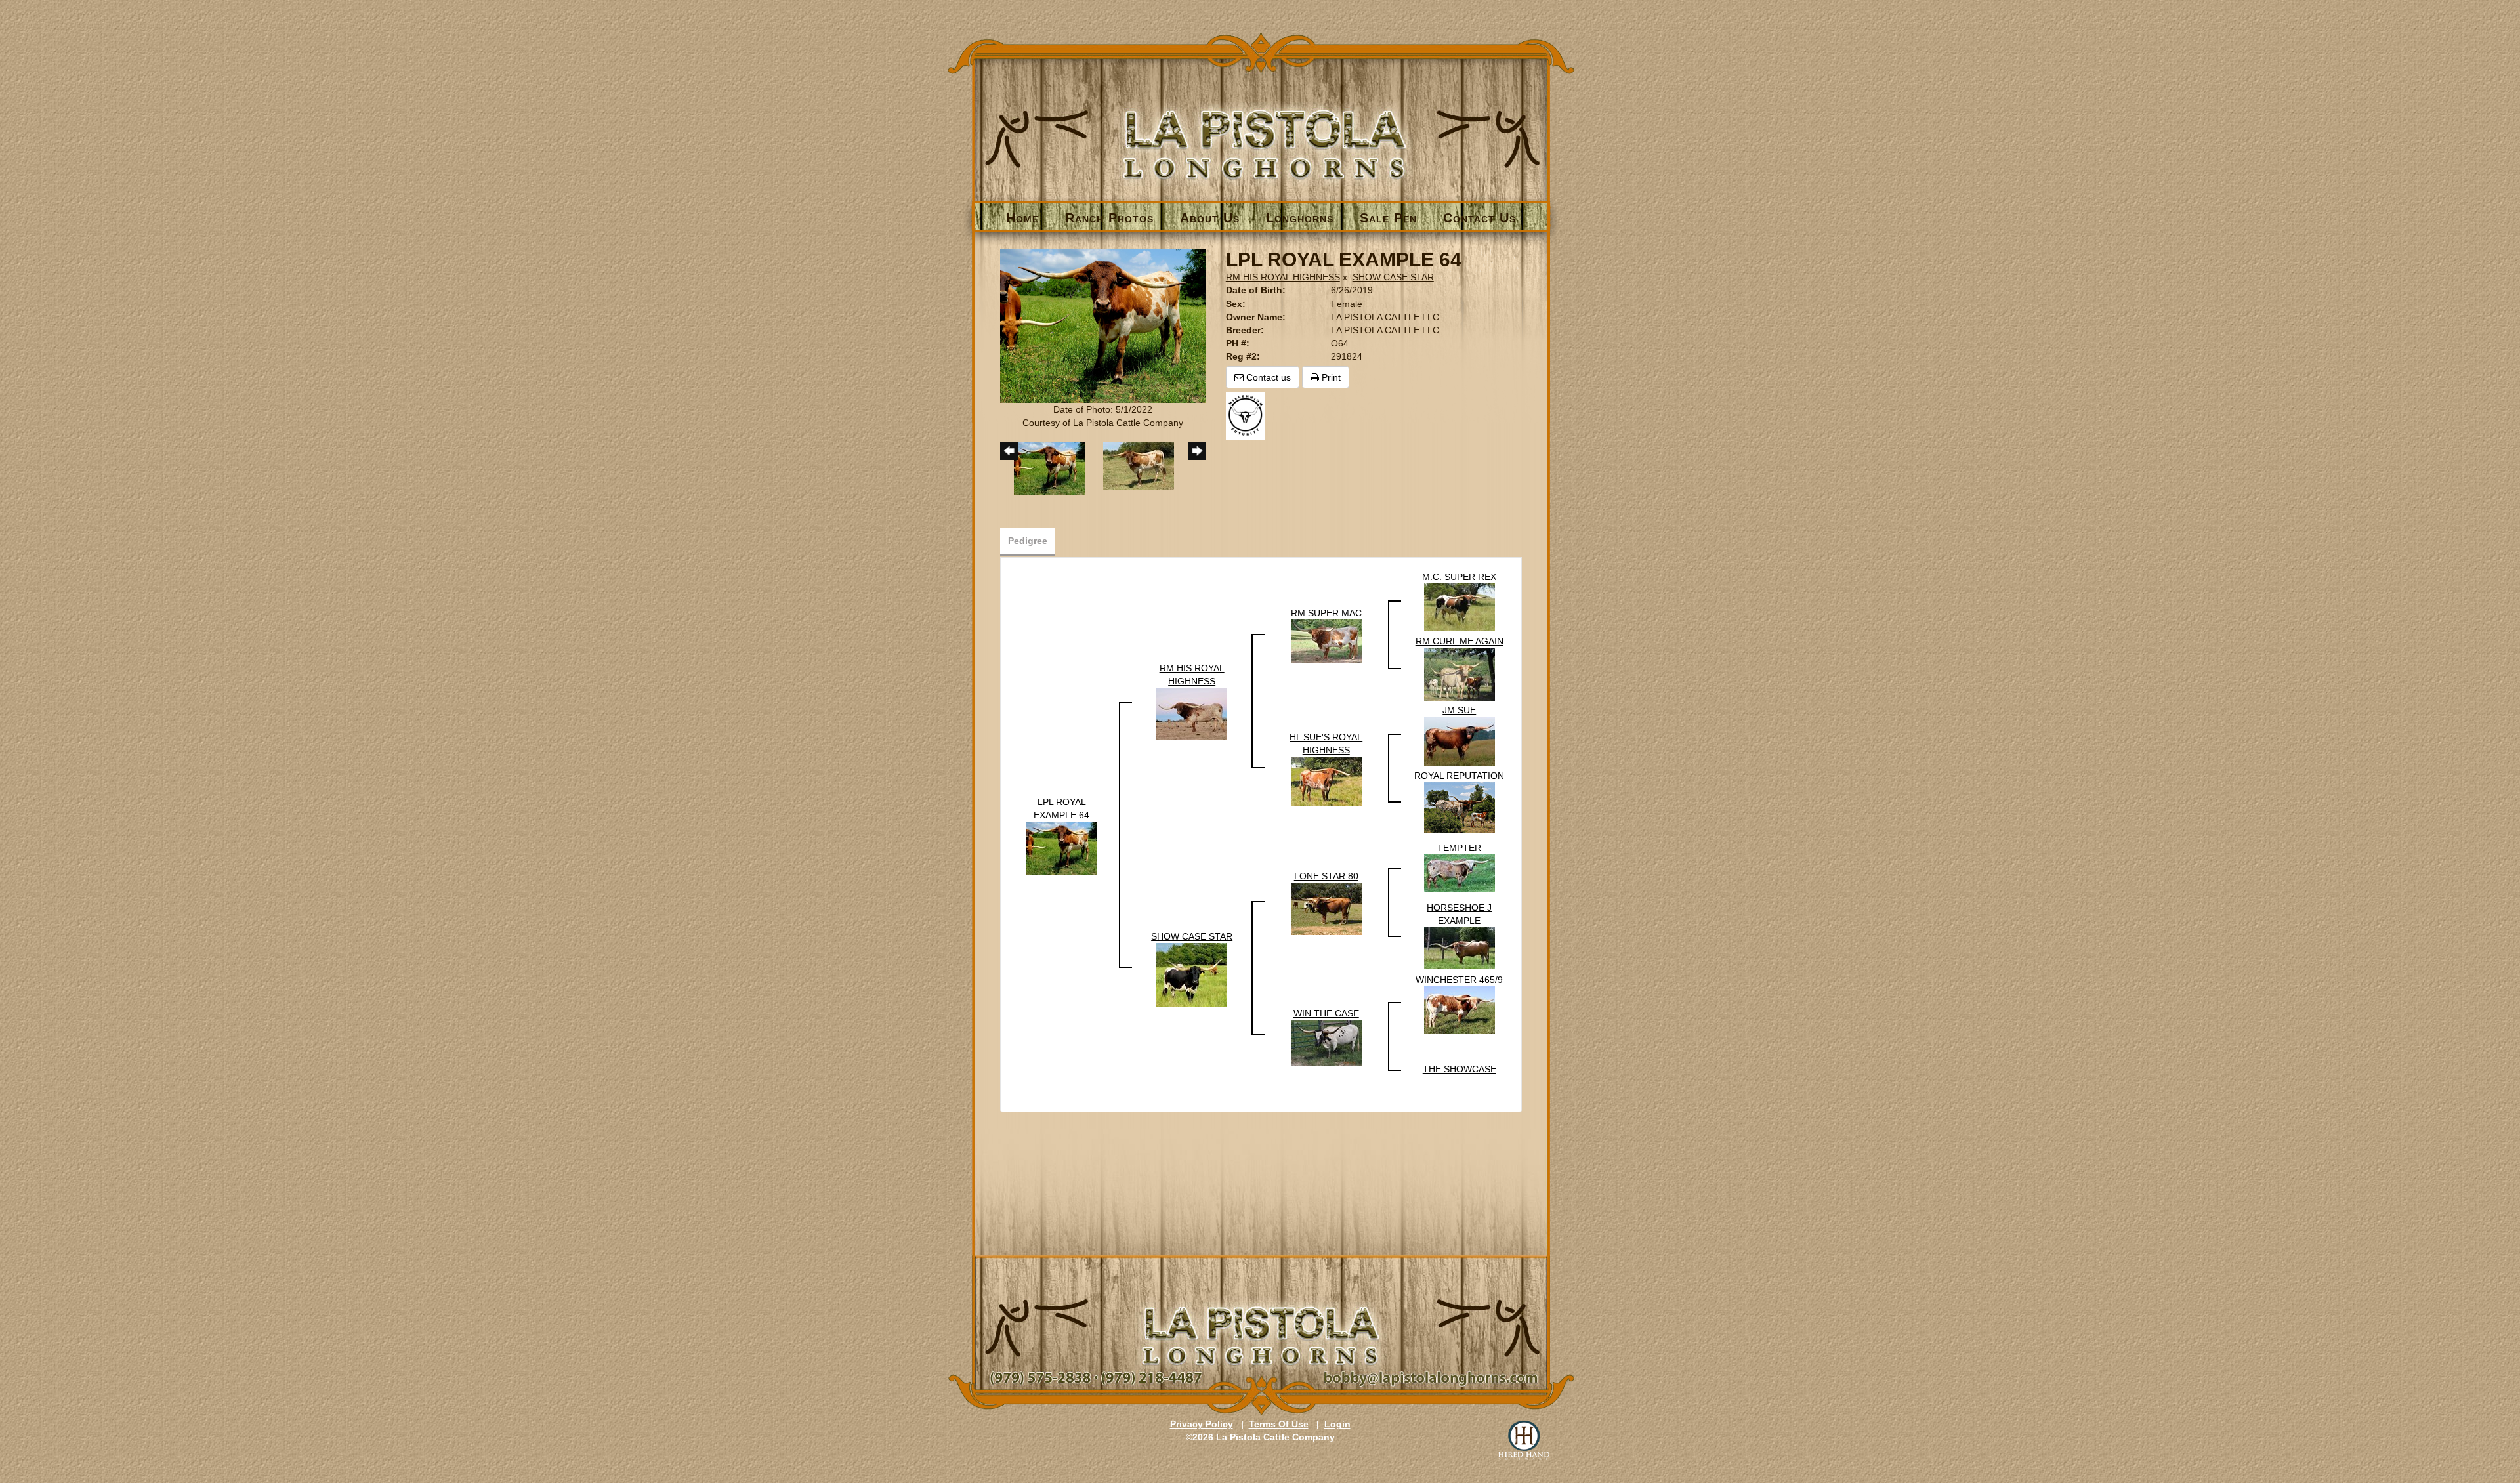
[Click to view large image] (1103, 325)
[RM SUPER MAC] (1326, 641)
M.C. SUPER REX (1459, 577)
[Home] (1261, 122)
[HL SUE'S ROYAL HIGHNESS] (1326, 781)
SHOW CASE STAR (1393, 277)
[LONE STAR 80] (1326, 908)
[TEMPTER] (1459, 873)
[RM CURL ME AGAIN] (1459, 674)
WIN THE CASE (1326, 1013)
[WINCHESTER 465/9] (1459, 1009)
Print (1330, 377)
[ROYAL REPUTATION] (1459, 807)
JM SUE (1459, 710)
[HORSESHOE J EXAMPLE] (1459, 948)
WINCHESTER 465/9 (1459, 980)
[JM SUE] (1459, 741)
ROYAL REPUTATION (1459, 776)
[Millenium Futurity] (1249, 415)
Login (1337, 1424)
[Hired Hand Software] (1524, 1440)
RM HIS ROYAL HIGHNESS (1283, 277)
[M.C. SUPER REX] (1459, 606)
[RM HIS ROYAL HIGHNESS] (1192, 713)
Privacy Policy (1202, 1424)
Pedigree (1028, 541)
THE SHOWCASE (1459, 1069)
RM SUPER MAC (1326, 613)
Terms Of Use (1279, 1424)
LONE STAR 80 (1326, 876)
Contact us (1267, 377)
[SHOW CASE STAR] (1192, 974)
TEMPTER (1459, 848)
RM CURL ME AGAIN (1459, 641)
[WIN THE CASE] (1326, 1042)
